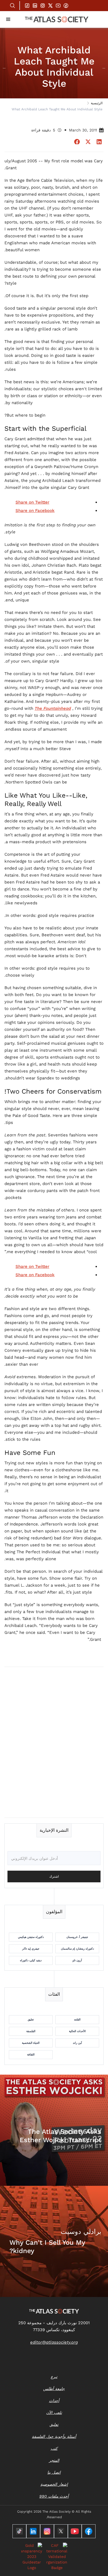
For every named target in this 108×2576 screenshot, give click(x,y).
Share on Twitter (32, 502)
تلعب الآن (54, 2413)
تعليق (31, 2019)
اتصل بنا (54, 2472)
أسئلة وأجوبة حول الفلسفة (54, 2436)
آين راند (77, 2043)
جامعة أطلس (54, 2389)
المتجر (54, 2460)
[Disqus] (54, 1742)
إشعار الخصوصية (54, 2484)
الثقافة (31, 2054)
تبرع (54, 2377)
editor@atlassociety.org (54, 2342)
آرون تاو (77, 1960)
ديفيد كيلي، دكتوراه (31, 1960)
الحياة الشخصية (31, 2043)
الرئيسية (97, 103)
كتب (54, 2448)
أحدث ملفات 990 (54, 2496)
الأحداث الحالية (77, 2031)
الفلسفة (31, 2031)
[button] (8, 19)
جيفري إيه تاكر (31, 1949)
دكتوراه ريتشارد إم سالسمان (77, 1949)
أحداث (54, 2401)
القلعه (77, 2019)
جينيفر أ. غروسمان (77, 1937)
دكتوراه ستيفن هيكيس (31, 1937)
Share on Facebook (35, 511)
